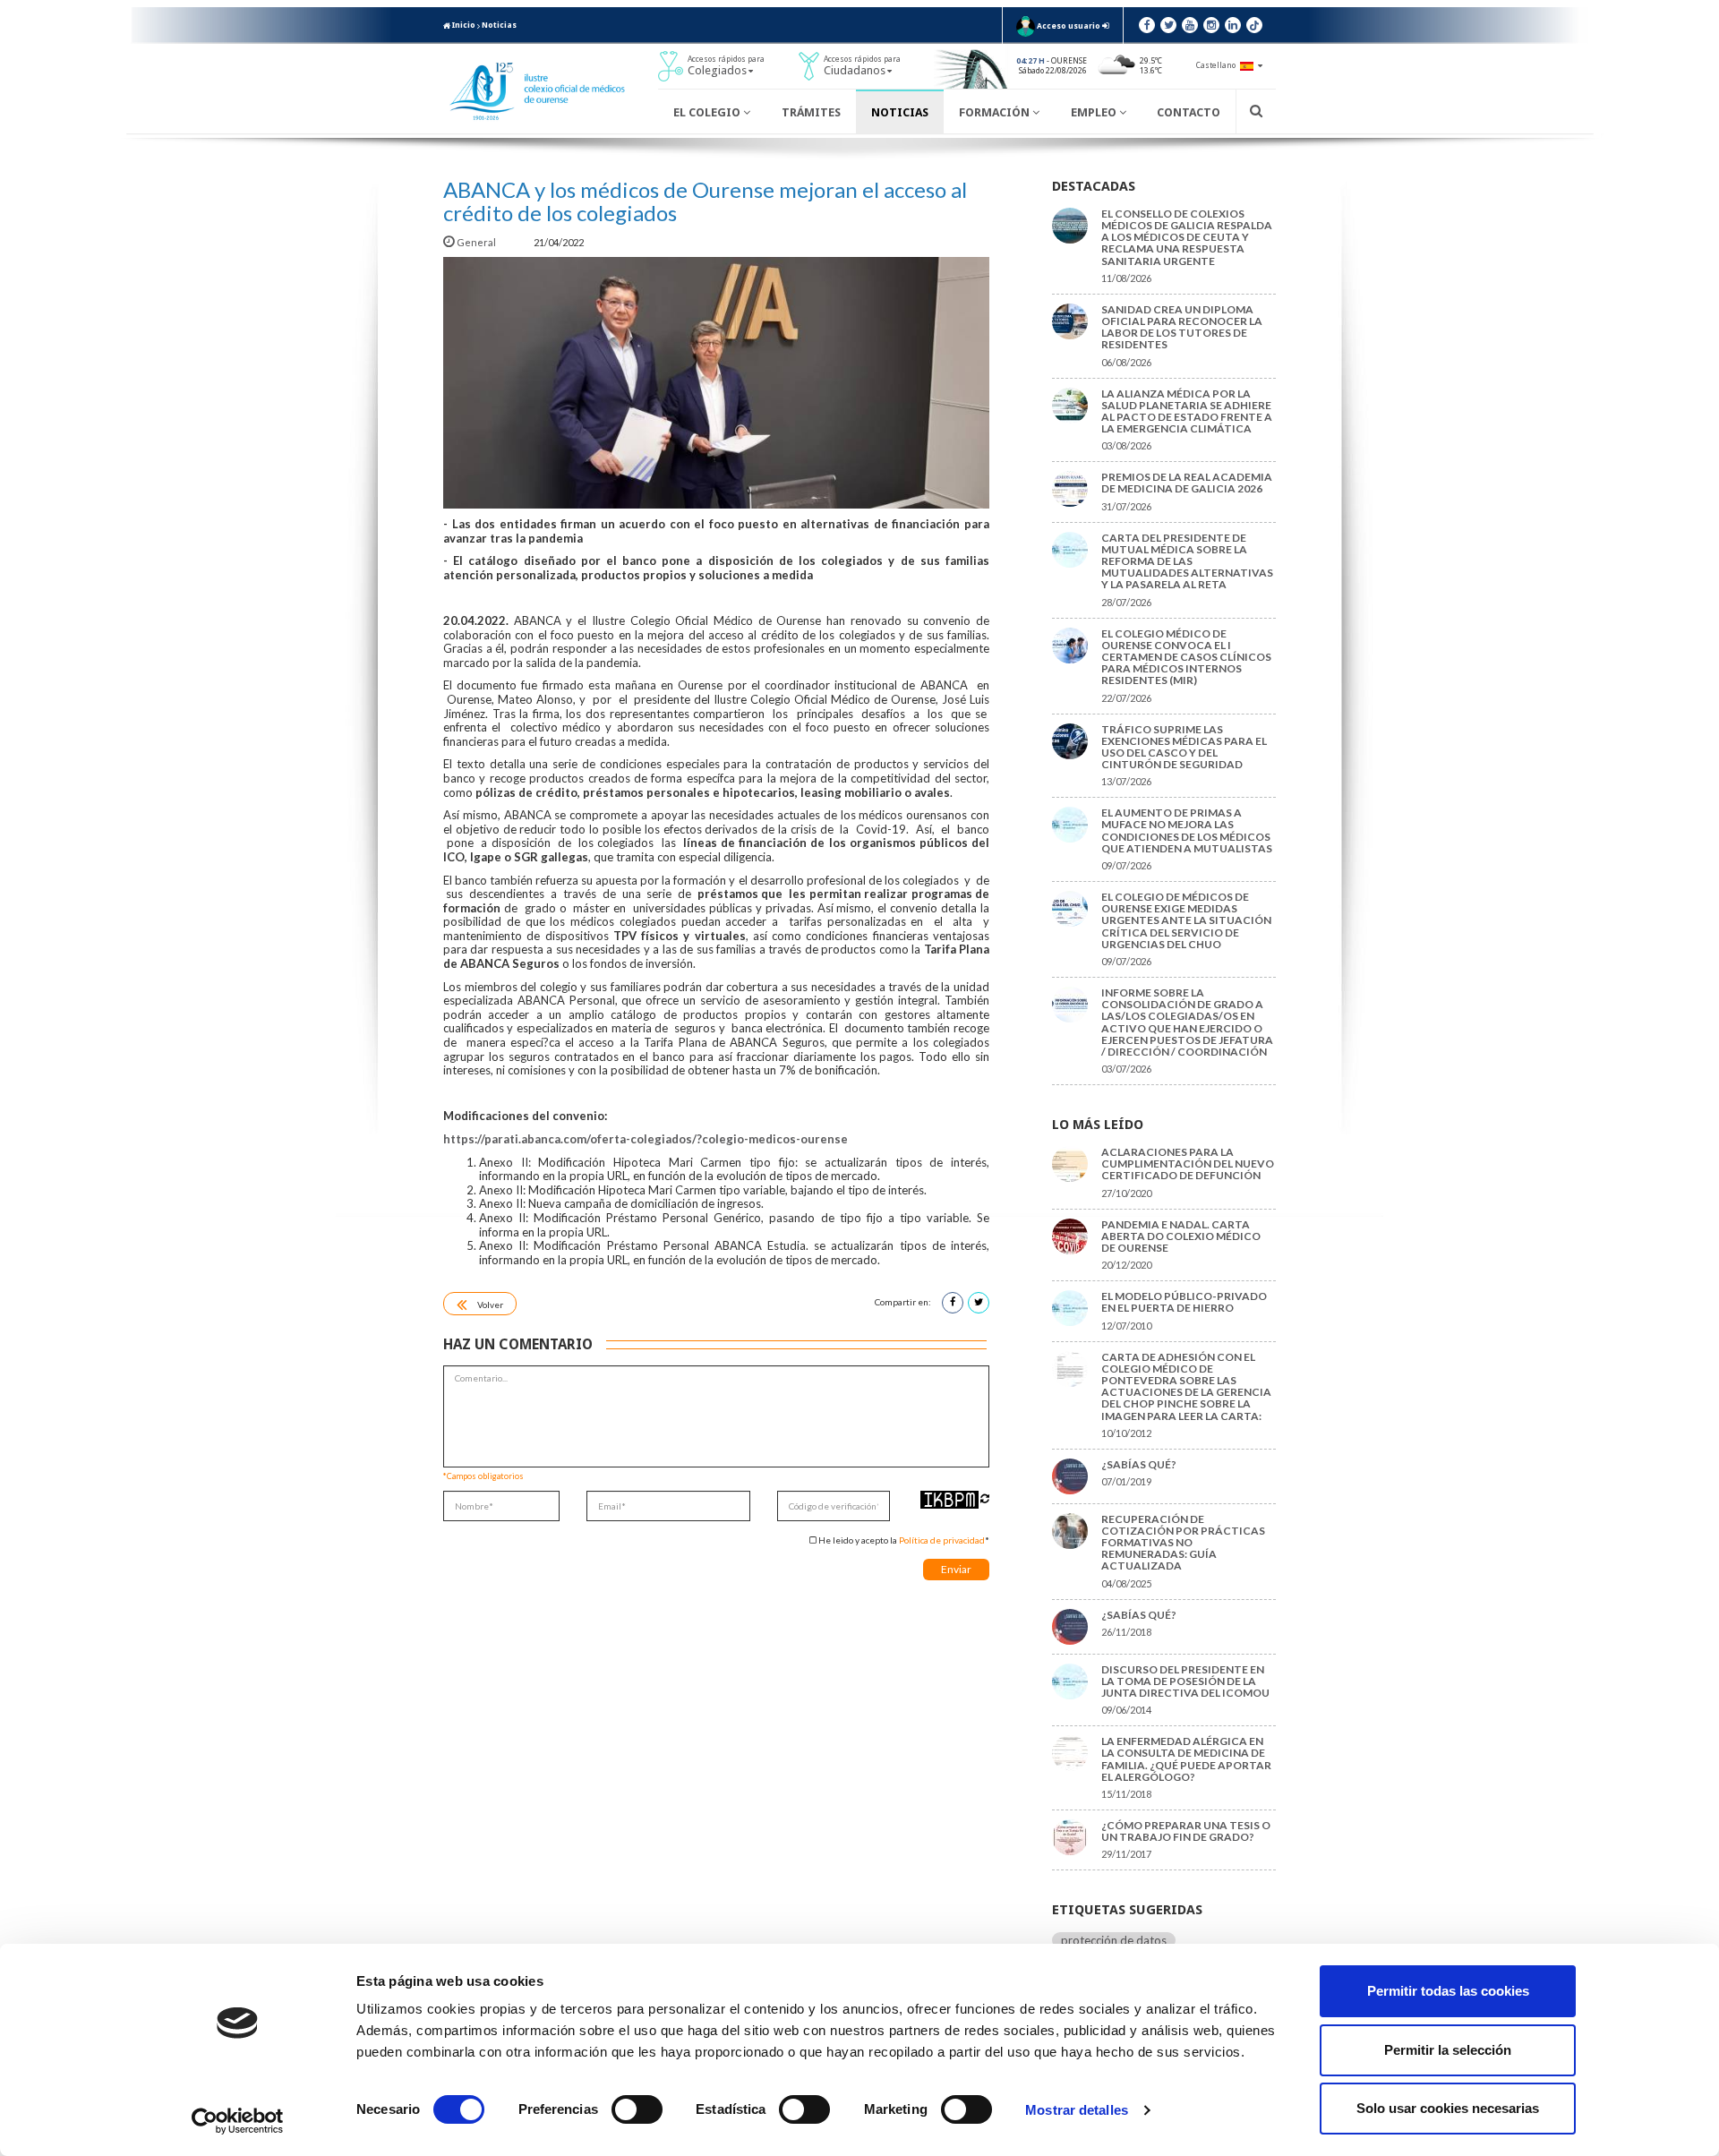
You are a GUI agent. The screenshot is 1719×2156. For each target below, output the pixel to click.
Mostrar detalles (1077, 2110)
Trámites (811, 112)
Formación (996, 112)
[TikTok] (1254, 25)
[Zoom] (716, 383)
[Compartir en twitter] (979, 1303)
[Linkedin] (1233, 25)
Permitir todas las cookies (1448, 1991)
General (476, 242)
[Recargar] (985, 1498)
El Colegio (708, 112)
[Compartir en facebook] (953, 1303)
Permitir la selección (1448, 2050)
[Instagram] (1211, 25)
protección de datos (1114, 1940)
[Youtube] (1190, 25)
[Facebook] (1147, 25)
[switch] (637, 2109)
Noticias (499, 25)
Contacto (1189, 112)
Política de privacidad (942, 1540)
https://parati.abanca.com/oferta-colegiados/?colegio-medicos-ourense (646, 1139)
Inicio (463, 25)
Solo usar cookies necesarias (1448, 2108)
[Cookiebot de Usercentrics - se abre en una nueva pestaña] (238, 2121)
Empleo (1095, 112)
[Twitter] (1168, 25)
